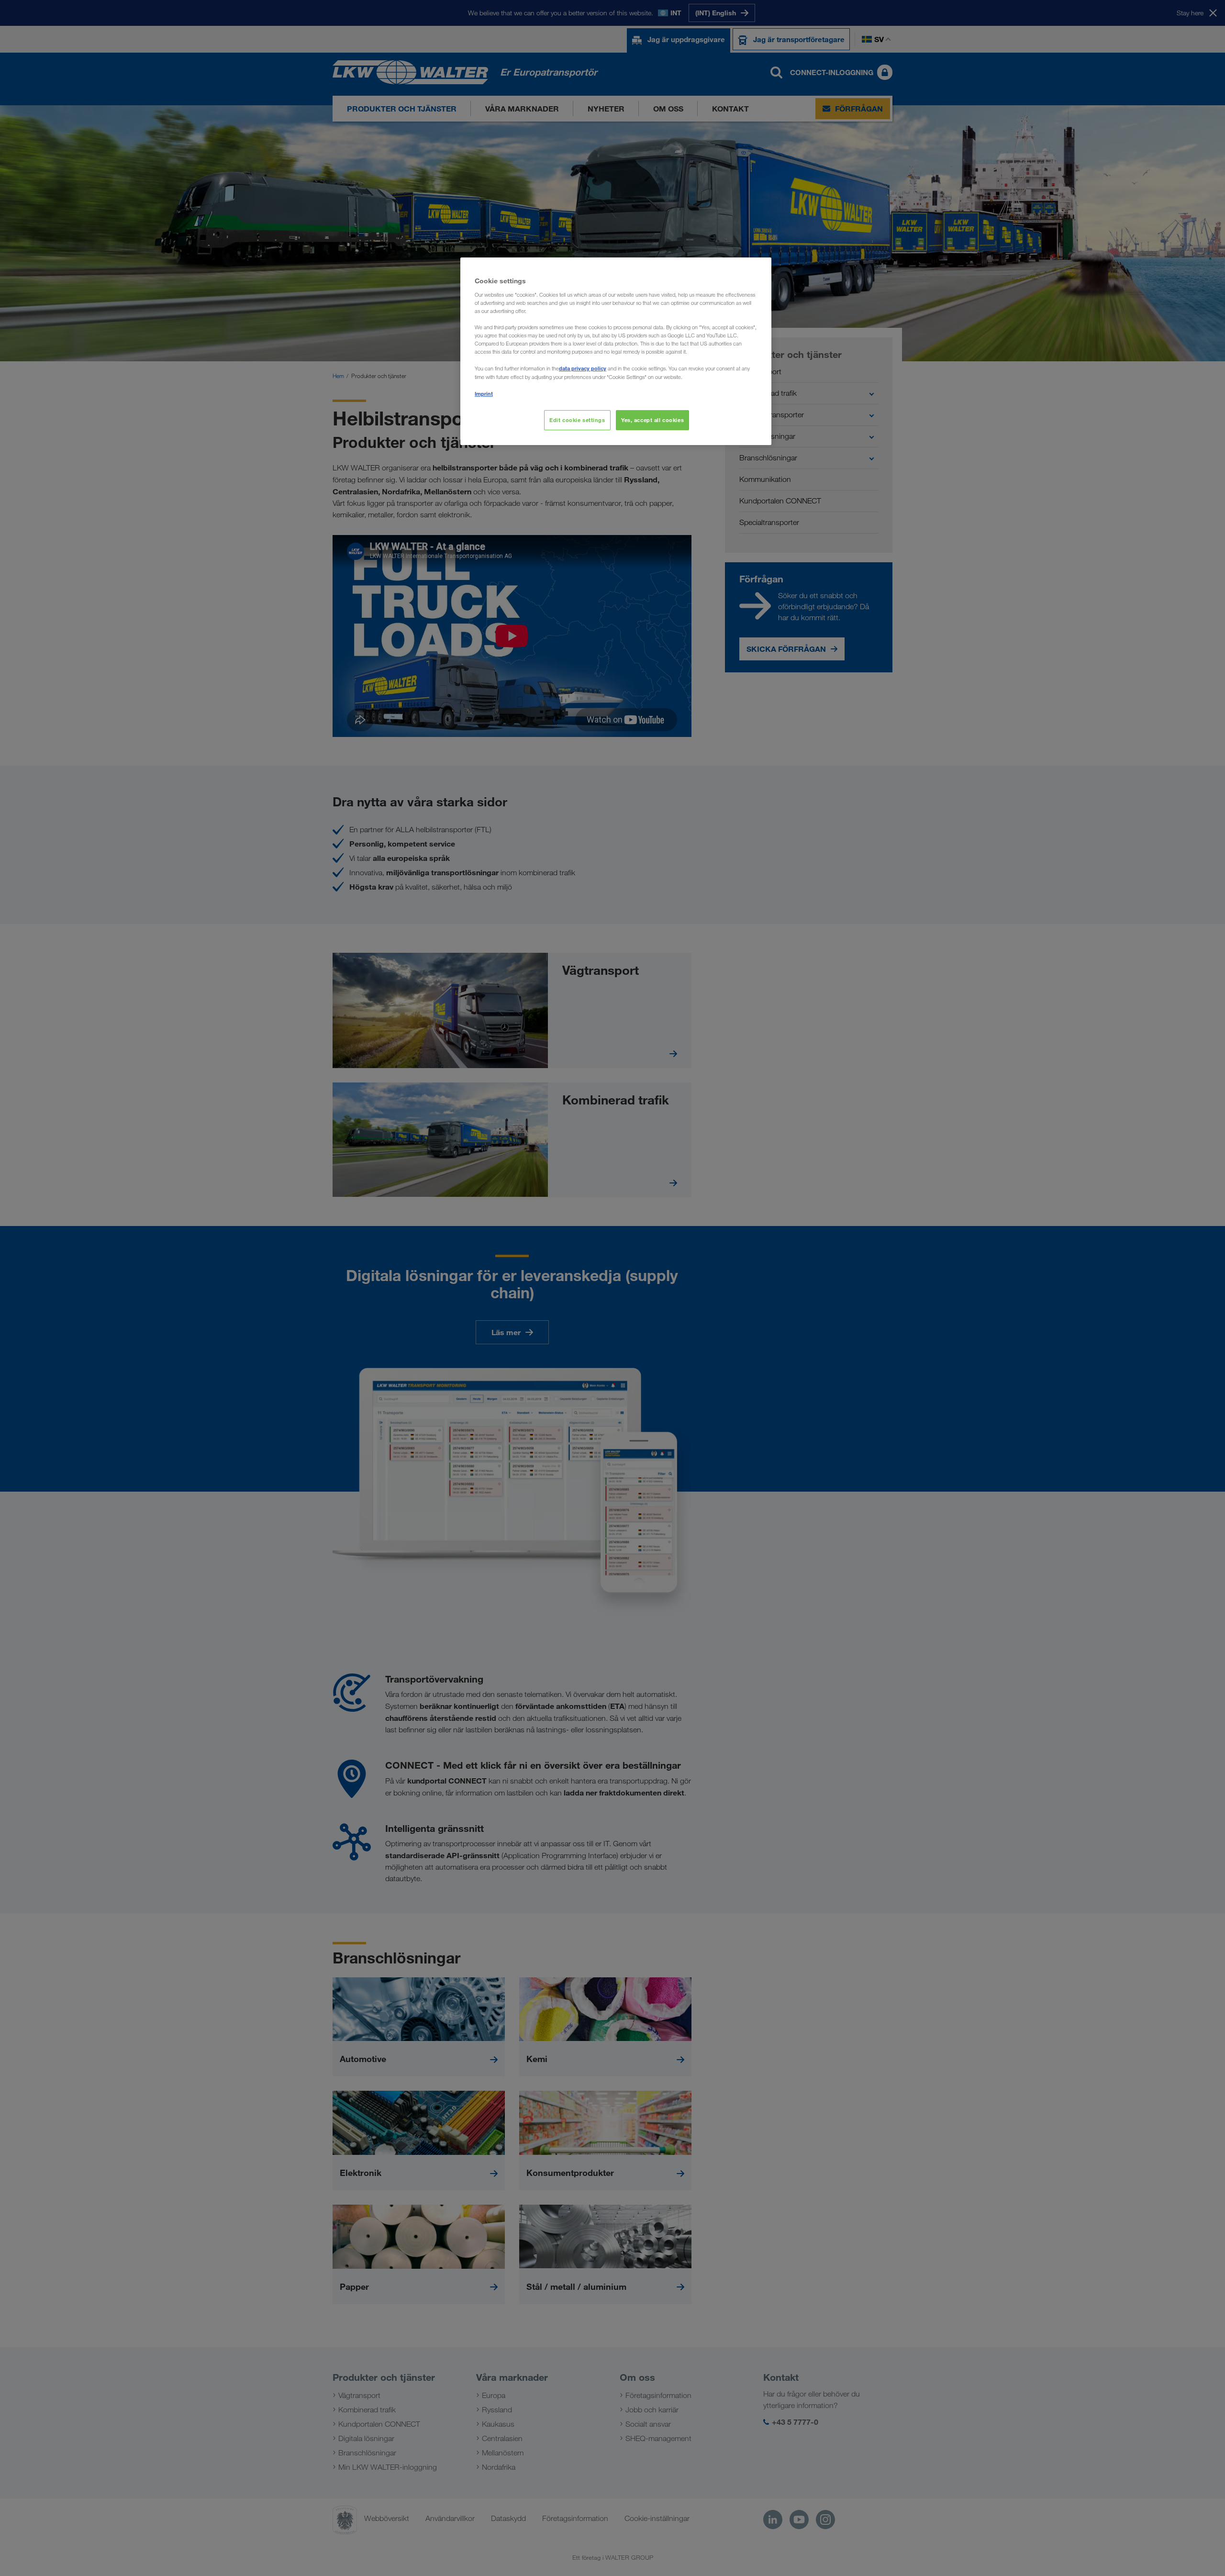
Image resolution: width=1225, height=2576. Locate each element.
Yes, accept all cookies (652, 420)
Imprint (484, 394)
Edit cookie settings (577, 420)
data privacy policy (583, 368)
